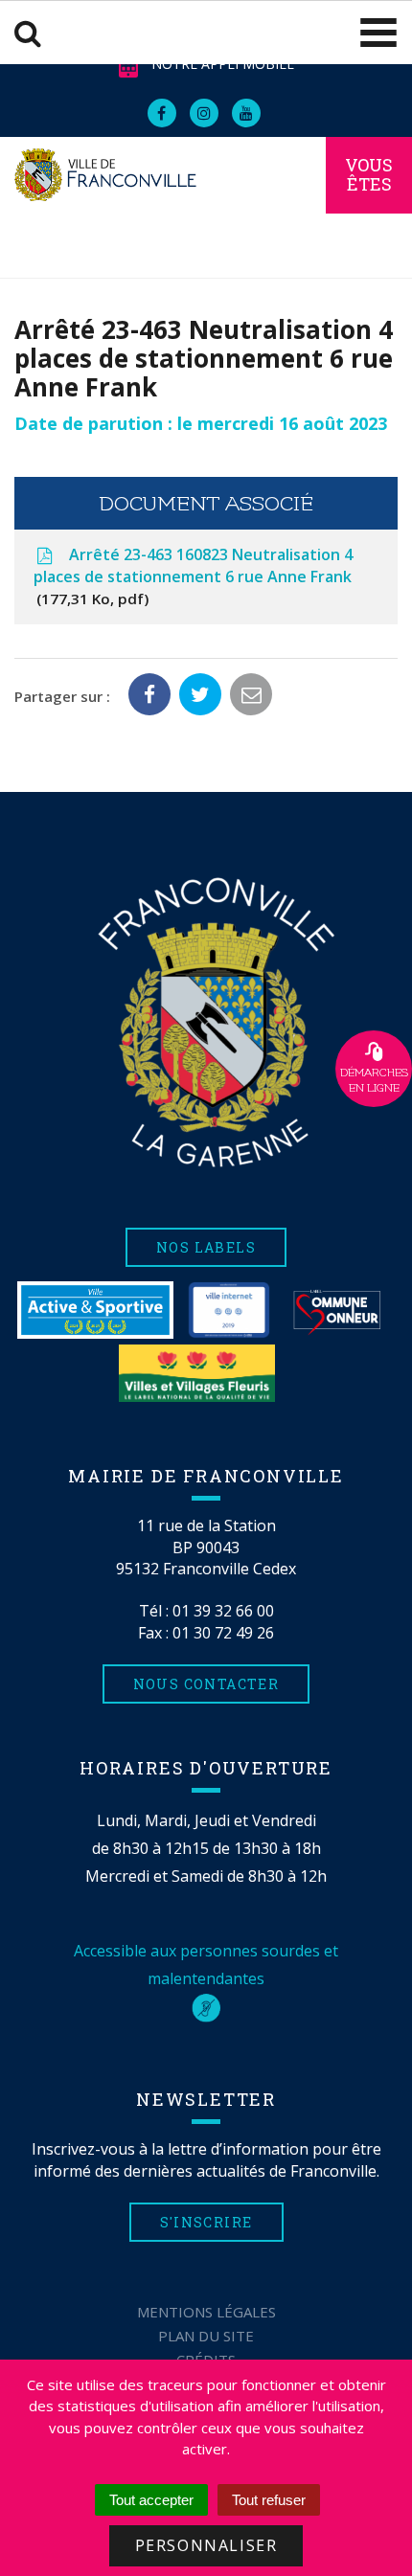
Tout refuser (269, 2500)
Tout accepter (151, 2500)
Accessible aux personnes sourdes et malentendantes (206, 1965)
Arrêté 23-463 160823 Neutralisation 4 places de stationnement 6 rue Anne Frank (193, 576)
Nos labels (206, 1247)
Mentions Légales (206, 2312)
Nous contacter (206, 1684)
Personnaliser (206, 2545)
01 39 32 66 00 (223, 1611)
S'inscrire (206, 2222)
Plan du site (206, 2336)
